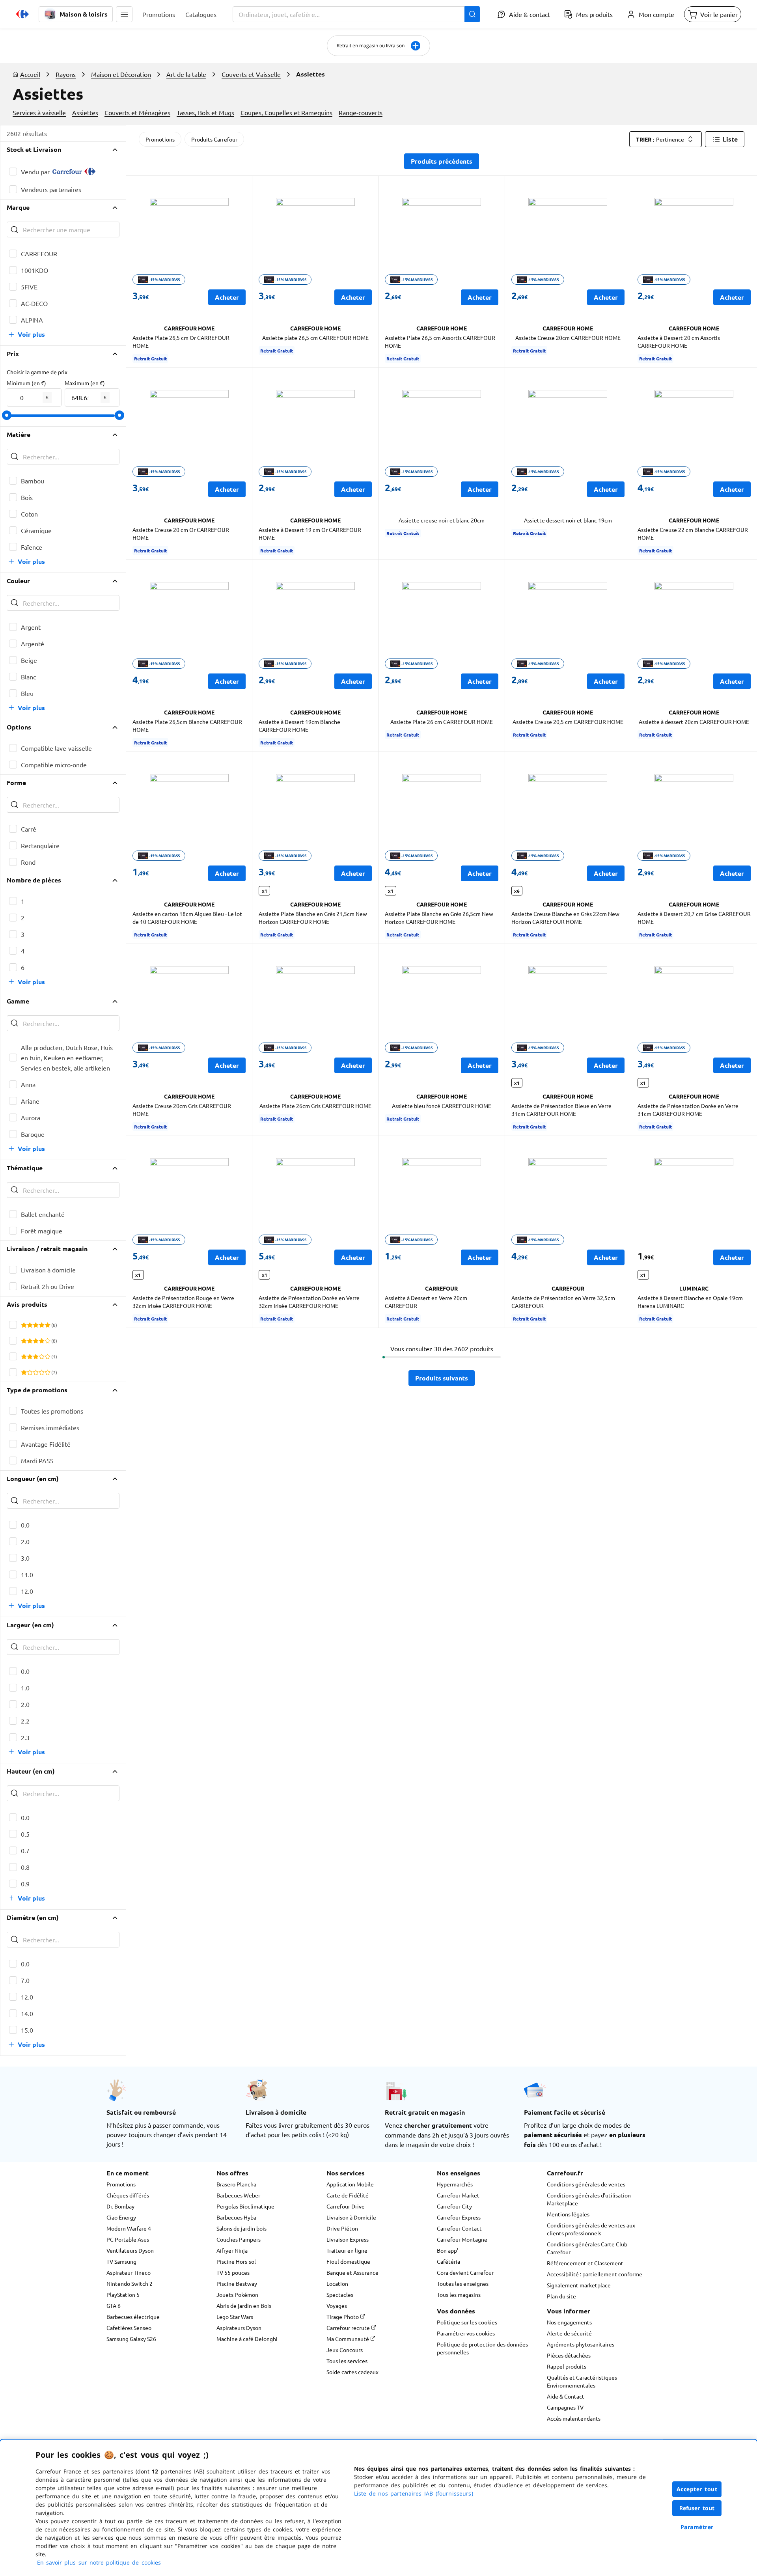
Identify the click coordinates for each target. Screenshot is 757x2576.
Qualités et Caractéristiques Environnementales (582, 2381)
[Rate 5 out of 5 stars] (48, 1325)
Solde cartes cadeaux (352, 2372)
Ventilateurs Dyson (130, 2250)
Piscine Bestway (237, 2283)
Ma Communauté (348, 2339)
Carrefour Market (458, 2195)
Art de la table (186, 74)
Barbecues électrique (133, 2317)
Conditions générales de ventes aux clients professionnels (591, 2229)
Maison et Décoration (121, 74)
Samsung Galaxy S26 (131, 2339)
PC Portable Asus (128, 2239)
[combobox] (356, 14)
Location (337, 2283)
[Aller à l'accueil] (22, 14)
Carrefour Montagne (462, 2239)
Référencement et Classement (585, 2263)
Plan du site (561, 2296)
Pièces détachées (569, 2355)
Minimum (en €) (26, 383)
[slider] (7, 415)
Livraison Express (348, 2239)
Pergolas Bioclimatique (245, 2206)
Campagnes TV (565, 2407)
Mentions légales (568, 2214)
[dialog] (378, 2508)
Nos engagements (569, 2322)
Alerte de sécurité (569, 2333)
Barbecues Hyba (236, 2217)
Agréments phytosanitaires (581, 2344)
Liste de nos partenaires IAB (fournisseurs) (414, 2493)
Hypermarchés (455, 2184)
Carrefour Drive (346, 2206)
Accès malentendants (574, 2418)
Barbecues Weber (238, 2195)
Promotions (160, 139)
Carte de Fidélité (348, 2195)
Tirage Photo (343, 2317)
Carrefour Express (459, 2217)
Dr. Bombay (120, 2206)
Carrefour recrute (349, 2328)
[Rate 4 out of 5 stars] (42, 1325)
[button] (124, 14)
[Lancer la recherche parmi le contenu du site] (472, 14)
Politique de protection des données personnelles (482, 2348)
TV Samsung (121, 2261)
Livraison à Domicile (351, 2217)
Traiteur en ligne (347, 2250)
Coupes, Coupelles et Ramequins (286, 112)
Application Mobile (350, 2184)
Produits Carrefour (214, 139)
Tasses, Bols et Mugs (205, 112)
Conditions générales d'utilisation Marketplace (589, 2199)
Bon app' (447, 2250)
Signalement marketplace (579, 2285)
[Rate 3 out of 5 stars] (36, 1325)
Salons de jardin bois (241, 2228)
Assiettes (85, 112)
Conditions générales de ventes (586, 2184)
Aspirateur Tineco (129, 2272)
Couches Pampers (239, 2239)
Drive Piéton (342, 2228)
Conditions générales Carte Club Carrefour (587, 2248)
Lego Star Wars (235, 2317)
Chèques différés (128, 2195)
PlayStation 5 (123, 2294)
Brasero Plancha (236, 2184)
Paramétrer (697, 2527)
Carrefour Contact (459, 2228)
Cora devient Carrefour (465, 2272)
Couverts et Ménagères (137, 112)
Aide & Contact (566, 2396)
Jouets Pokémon (237, 2294)
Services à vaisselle (39, 112)
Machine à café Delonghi (247, 2339)
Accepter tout (697, 2489)
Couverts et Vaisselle (251, 74)
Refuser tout (697, 2508)
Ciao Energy (121, 2217)
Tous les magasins (459, 2294)
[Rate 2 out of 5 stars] (30, 1325)
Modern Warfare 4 (129, 2228)
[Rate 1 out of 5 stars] (24, 1325)
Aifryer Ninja (232, 2250)
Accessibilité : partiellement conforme (595, 2274)
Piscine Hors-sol (236, 2261)
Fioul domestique (348, 2261)
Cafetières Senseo (129, 2328)
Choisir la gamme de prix (37, 372)
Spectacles (340, 2294)
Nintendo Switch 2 (130, 2283)
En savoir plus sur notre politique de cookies (99, 2562)
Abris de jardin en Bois (244, 2306)
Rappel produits (567, 2366)
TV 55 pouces (233, 2272)
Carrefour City (454, 2206)
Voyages (337, 2306)
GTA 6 (114, 2306)
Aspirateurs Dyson (239, 2328)
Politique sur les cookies (467, 2322)
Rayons (66, 74)
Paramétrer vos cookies (466, 2333)
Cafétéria (448, 2261)
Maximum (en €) (85, 383)
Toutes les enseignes (463, 2283)
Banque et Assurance (352, 2272)
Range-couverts (361, 112)
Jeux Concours (345, 2350)
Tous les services (347, 2361)
